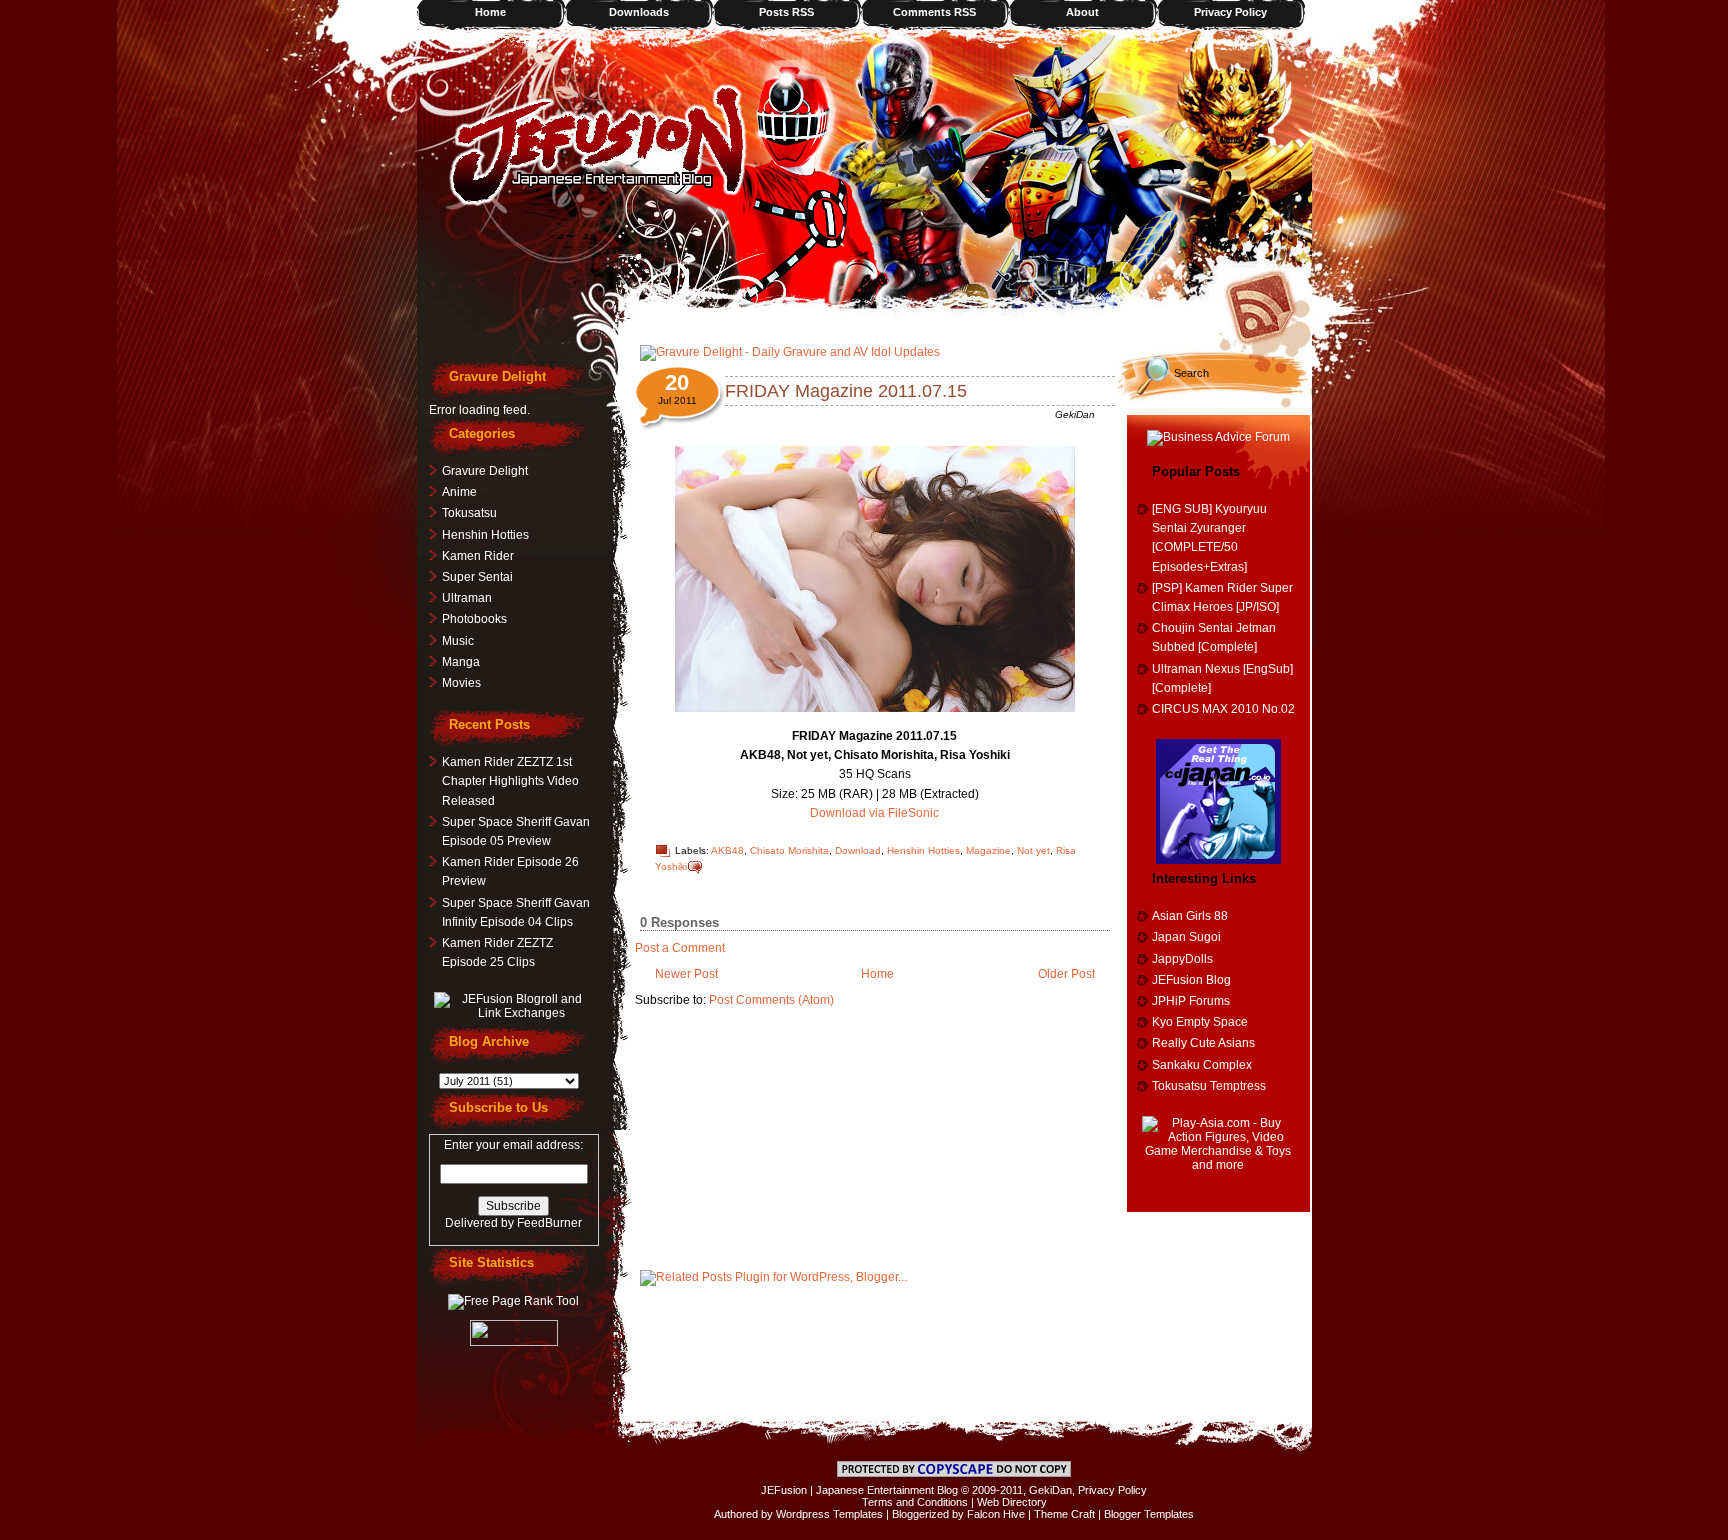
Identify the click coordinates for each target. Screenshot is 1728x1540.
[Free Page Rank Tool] (513, 1301)
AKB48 (727, 850)
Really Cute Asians (1203, 1043)
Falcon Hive (996, 1514)
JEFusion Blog (1191, 980)
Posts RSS (786, 12)
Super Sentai (477, 577)
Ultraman (467, 598)
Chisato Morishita (789, 850)
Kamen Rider (478, 556)
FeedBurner (549, 1223)
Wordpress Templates (829, 1514)
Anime (459, 492)
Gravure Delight (485, 471)
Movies (461, 683)
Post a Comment (680, 948)
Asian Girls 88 (1190, 916)
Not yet (1033, 850)
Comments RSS (934, 12)
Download (858, 850)
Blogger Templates (1149, 1514)
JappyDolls (1182, 959)
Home (490, 12)
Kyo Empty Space (1200, 1022)
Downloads (639, 12)
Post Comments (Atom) (771, 1000)
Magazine (988, 850)
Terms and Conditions (915, 1502)
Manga (461, 662)
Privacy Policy (1230, 12)
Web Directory (1012, 1502)
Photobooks (474, 619)
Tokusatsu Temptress (1209, 1086)
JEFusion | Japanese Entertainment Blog (859, 1490)
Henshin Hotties (923, 850)
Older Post (1066, 974)
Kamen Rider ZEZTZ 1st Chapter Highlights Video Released (510, 781)
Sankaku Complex (1202, 1065)
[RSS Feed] (1267, 305)
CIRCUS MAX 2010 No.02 (1223, 709)
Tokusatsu (469, 513)
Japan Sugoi (1186, 937)
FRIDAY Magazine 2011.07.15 (846, 391)
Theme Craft (1064, 1514)
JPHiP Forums (1191, 1001)
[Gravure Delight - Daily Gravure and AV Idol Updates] (790, 352)
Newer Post (686, 974)
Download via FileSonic (874, 813)
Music (458, 641)
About (1082, 12)
